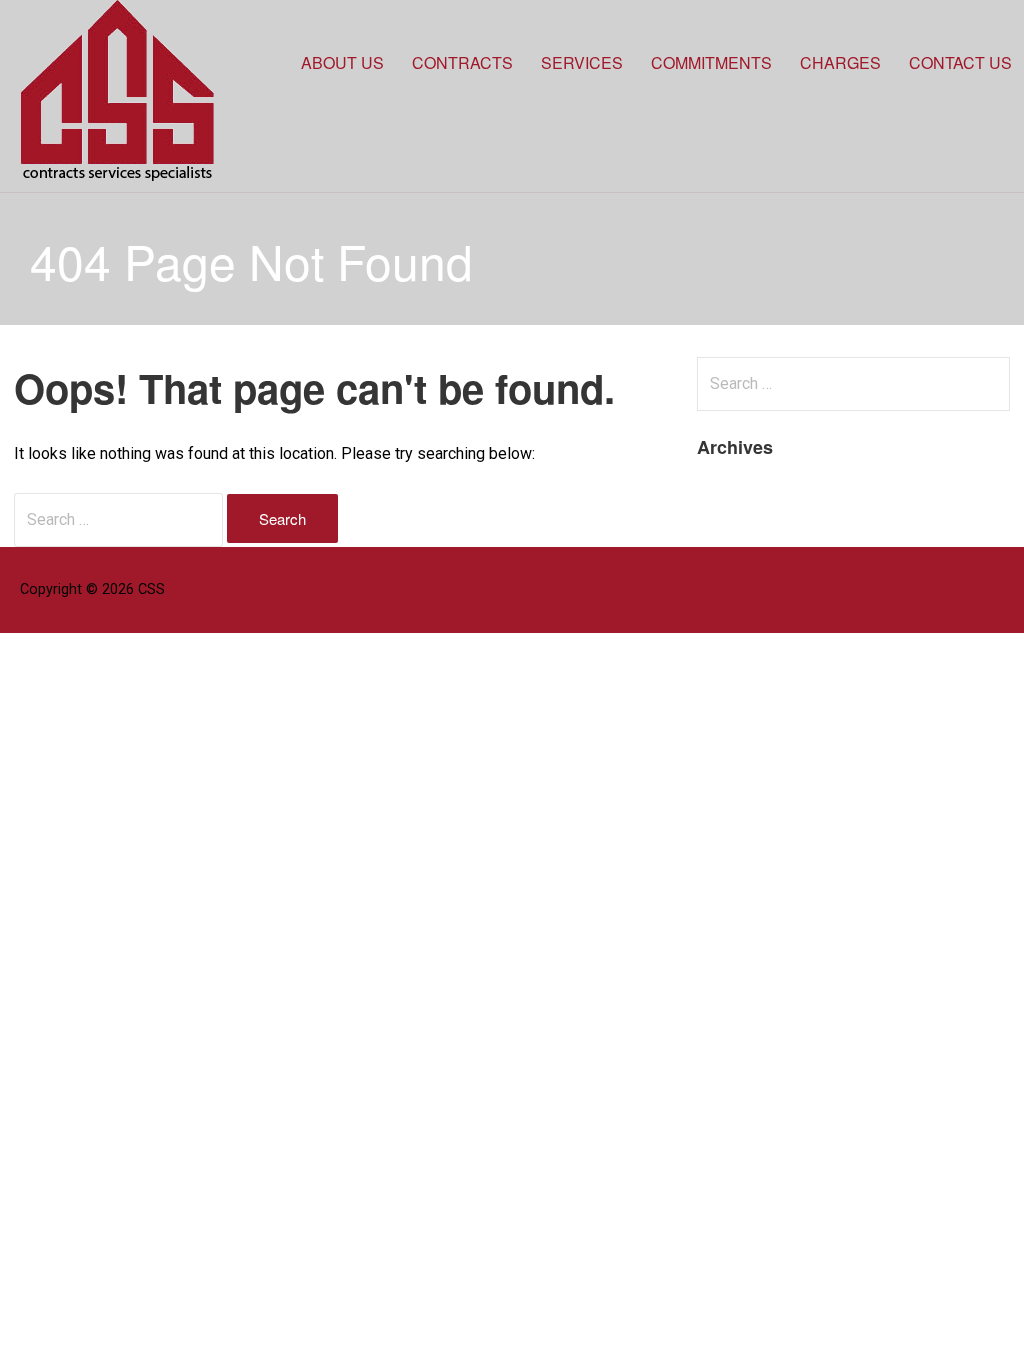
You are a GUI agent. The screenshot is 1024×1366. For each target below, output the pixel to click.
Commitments (711, 62)
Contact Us (960, 62)
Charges (840, 62)
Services (582, 62)
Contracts (462, 62)
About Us (342, 62)
